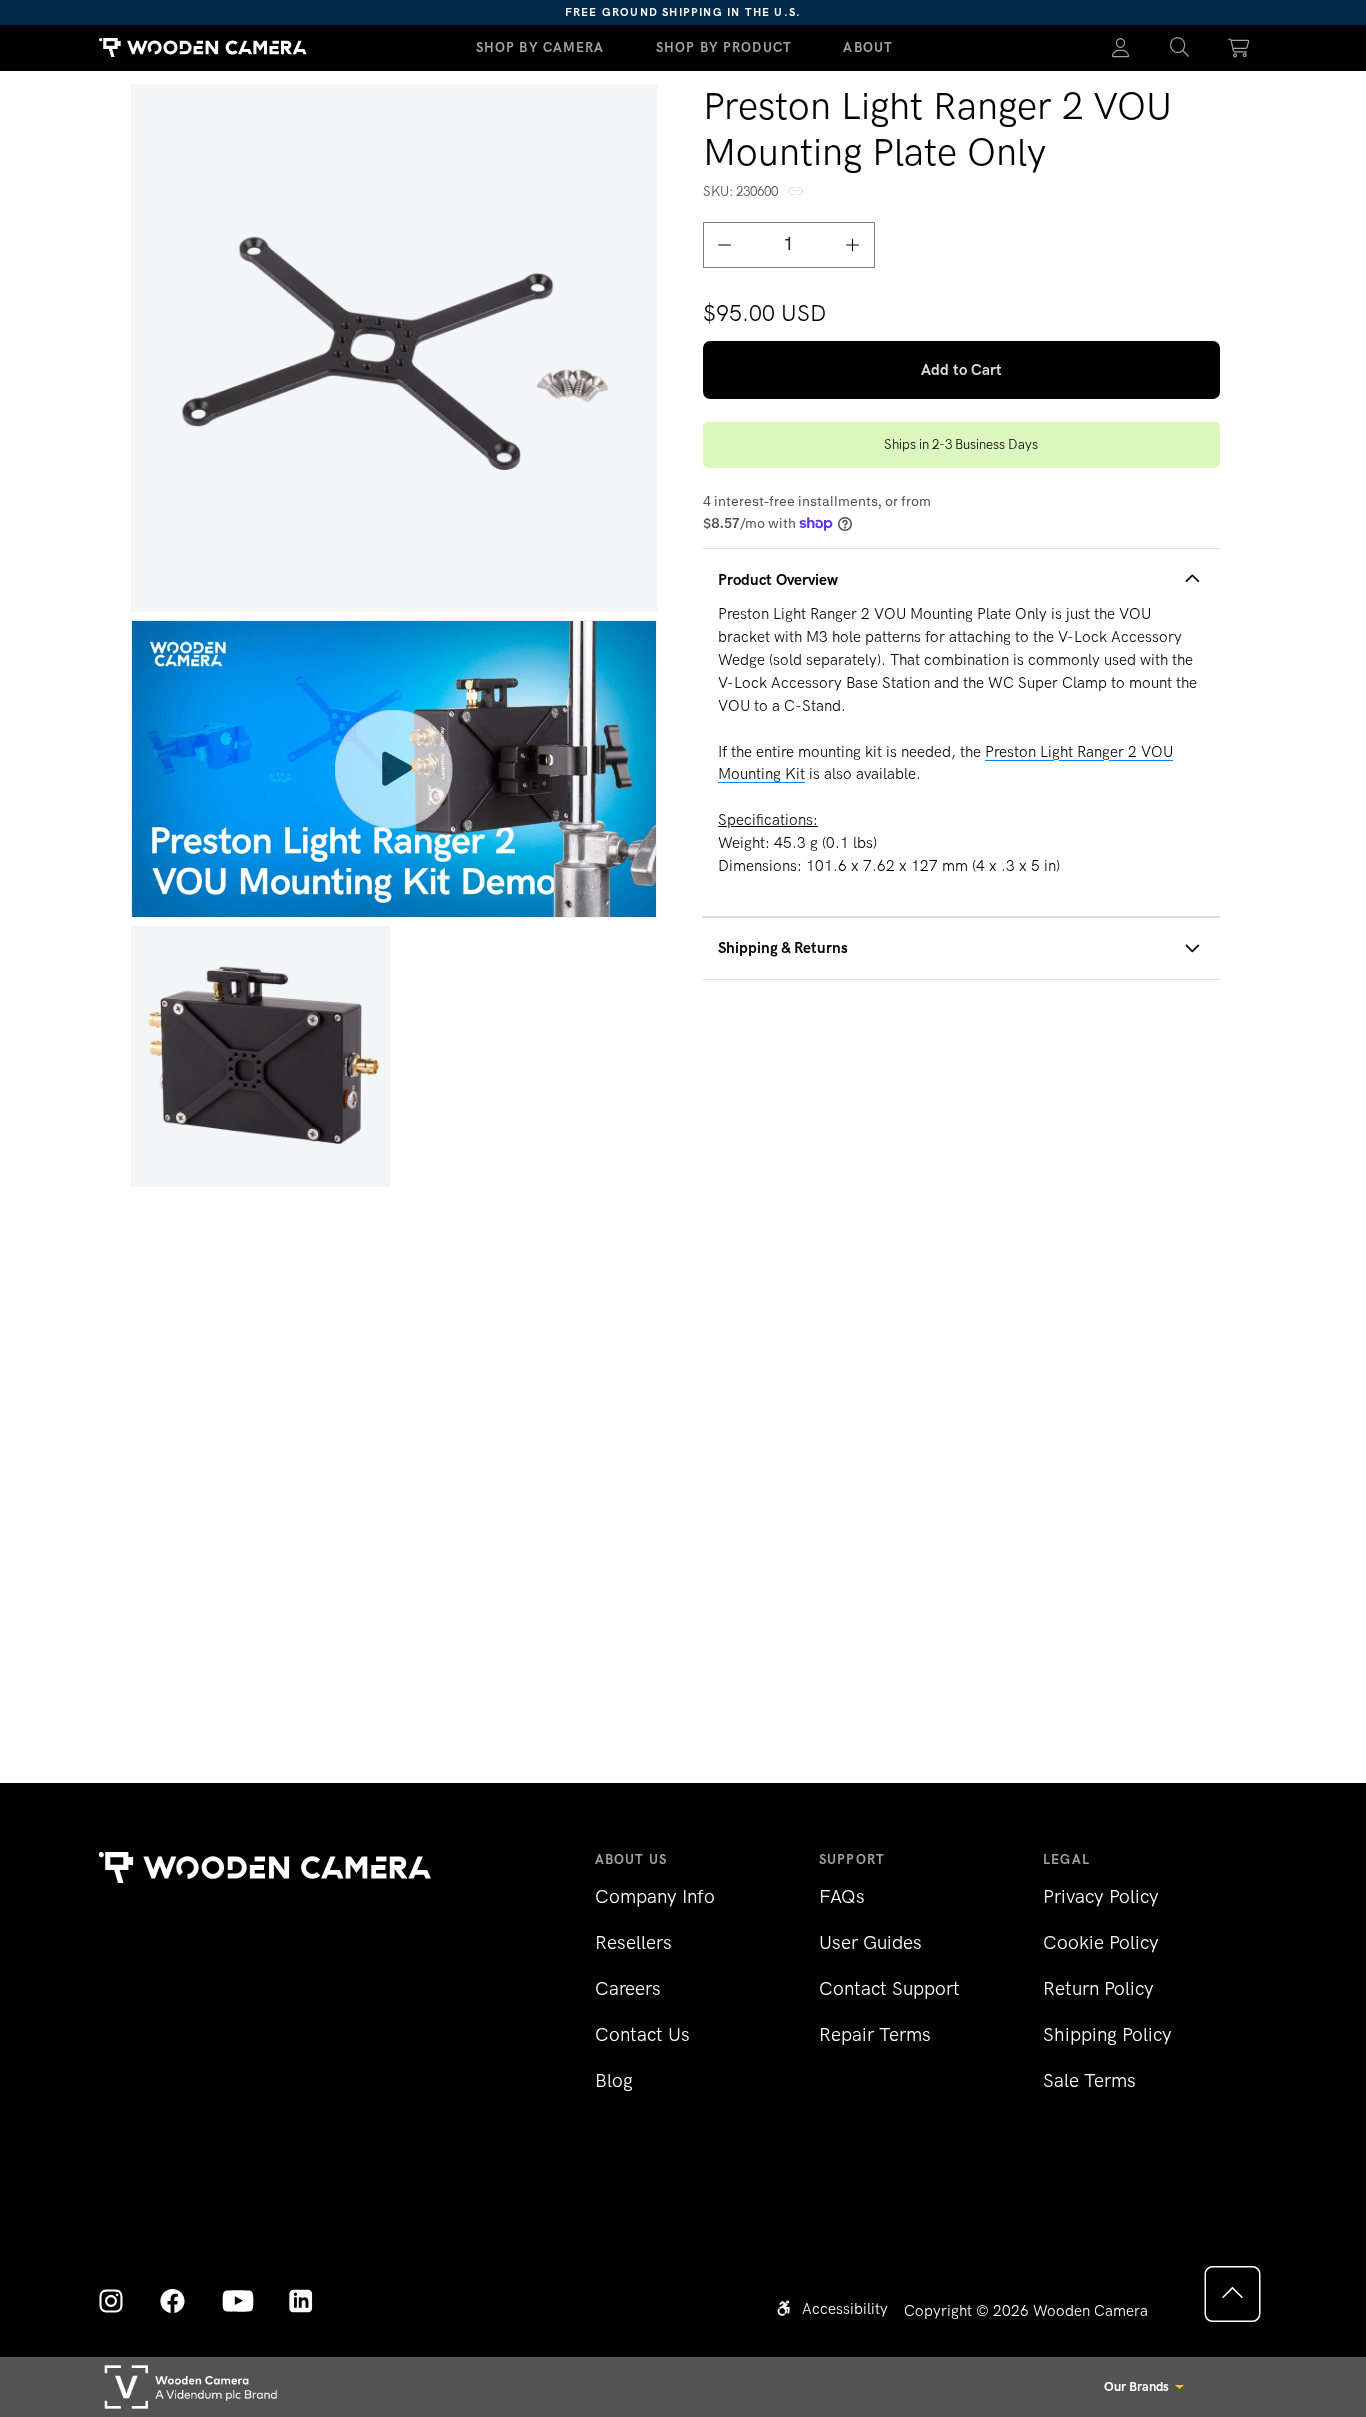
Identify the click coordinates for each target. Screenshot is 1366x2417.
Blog (614, 2080)
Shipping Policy (1107, 2034)
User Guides (870, 1942)
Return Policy (1098, 1988)
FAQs (842, 1896)
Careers (628, 1988)
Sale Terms (1089, 2080)
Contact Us (642, 2034)
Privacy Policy (1101, 1896)
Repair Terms (875, 2034)
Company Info (655, 1896)
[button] (1179, 48)
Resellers (633, 1942)
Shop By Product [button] (724, 47)
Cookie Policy (1101, 1942)
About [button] (868, 47)
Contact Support (889, 1988)
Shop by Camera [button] (540, 47)
